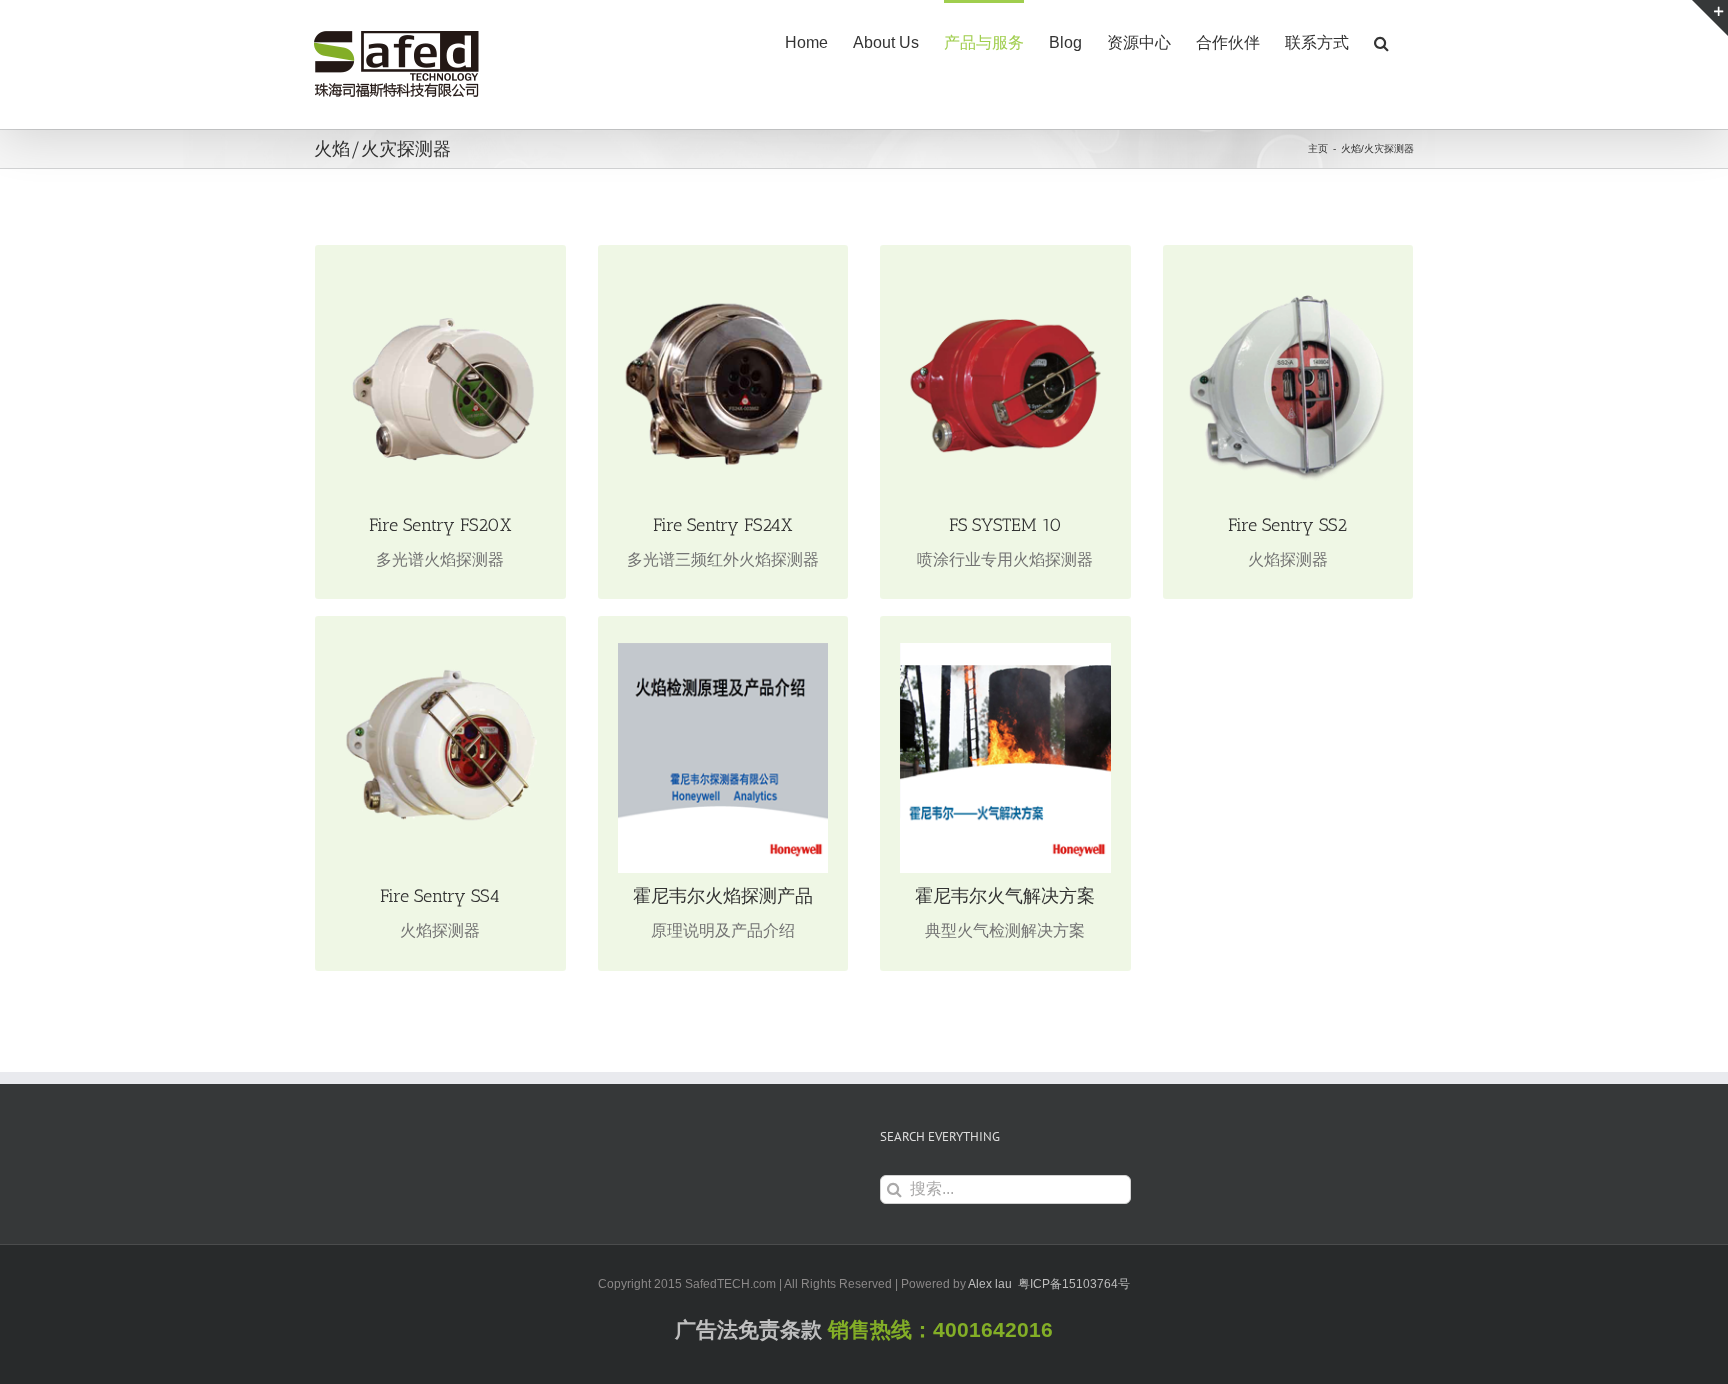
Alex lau (990, 1284)
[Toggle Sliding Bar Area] (1710, 18)
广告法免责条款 (748, 1330)
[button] (1381, 41)
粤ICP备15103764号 (1074, 1284)
